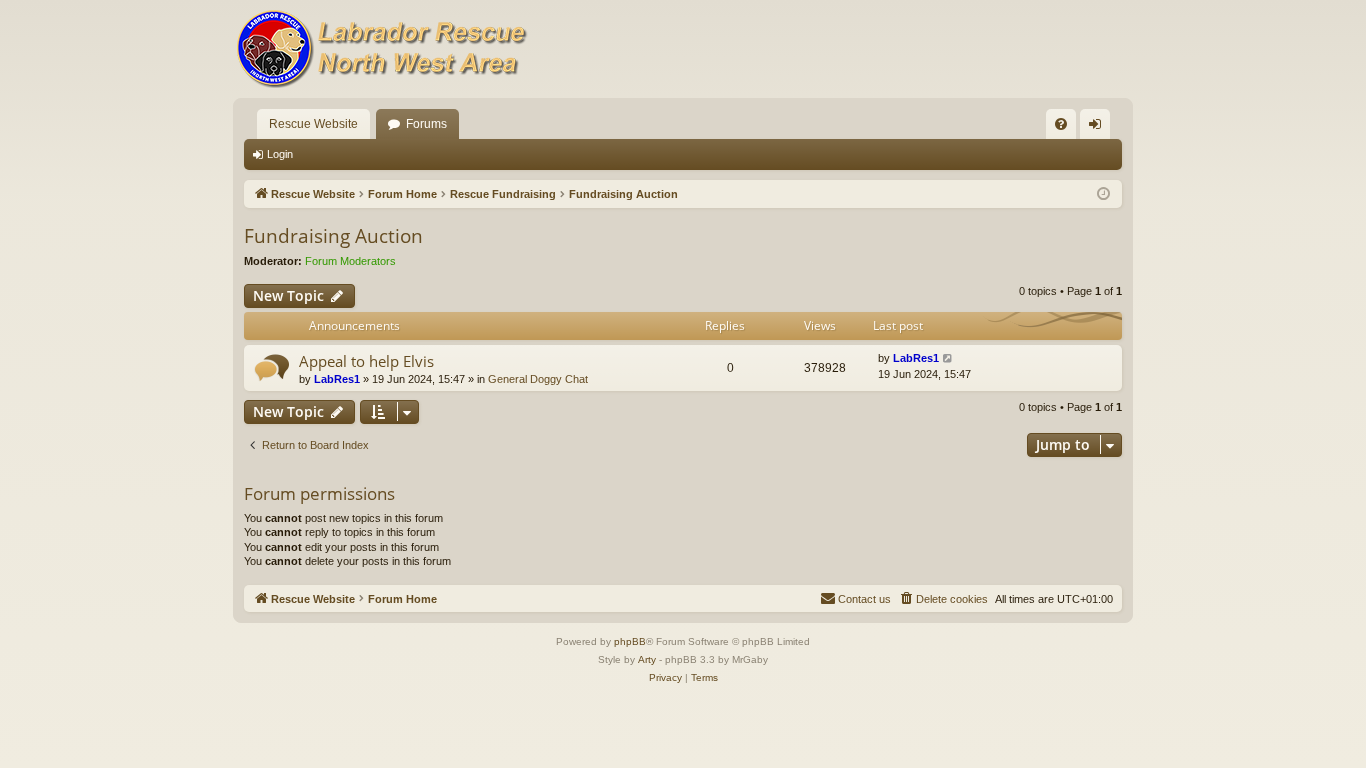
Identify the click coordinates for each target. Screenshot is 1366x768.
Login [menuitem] (1099, 128)
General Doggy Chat (538, 379)
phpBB (630, 641)
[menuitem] (1061, 124)
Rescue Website (313, 124)
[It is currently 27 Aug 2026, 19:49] (1103, 194)
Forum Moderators (350, 261)
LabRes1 (337, 379)
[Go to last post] (948, 358)
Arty (647, 659)
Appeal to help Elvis (366, 361)
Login (280, 154)
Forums (426, 124)
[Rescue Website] (383, 49)
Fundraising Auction (333, 236)
